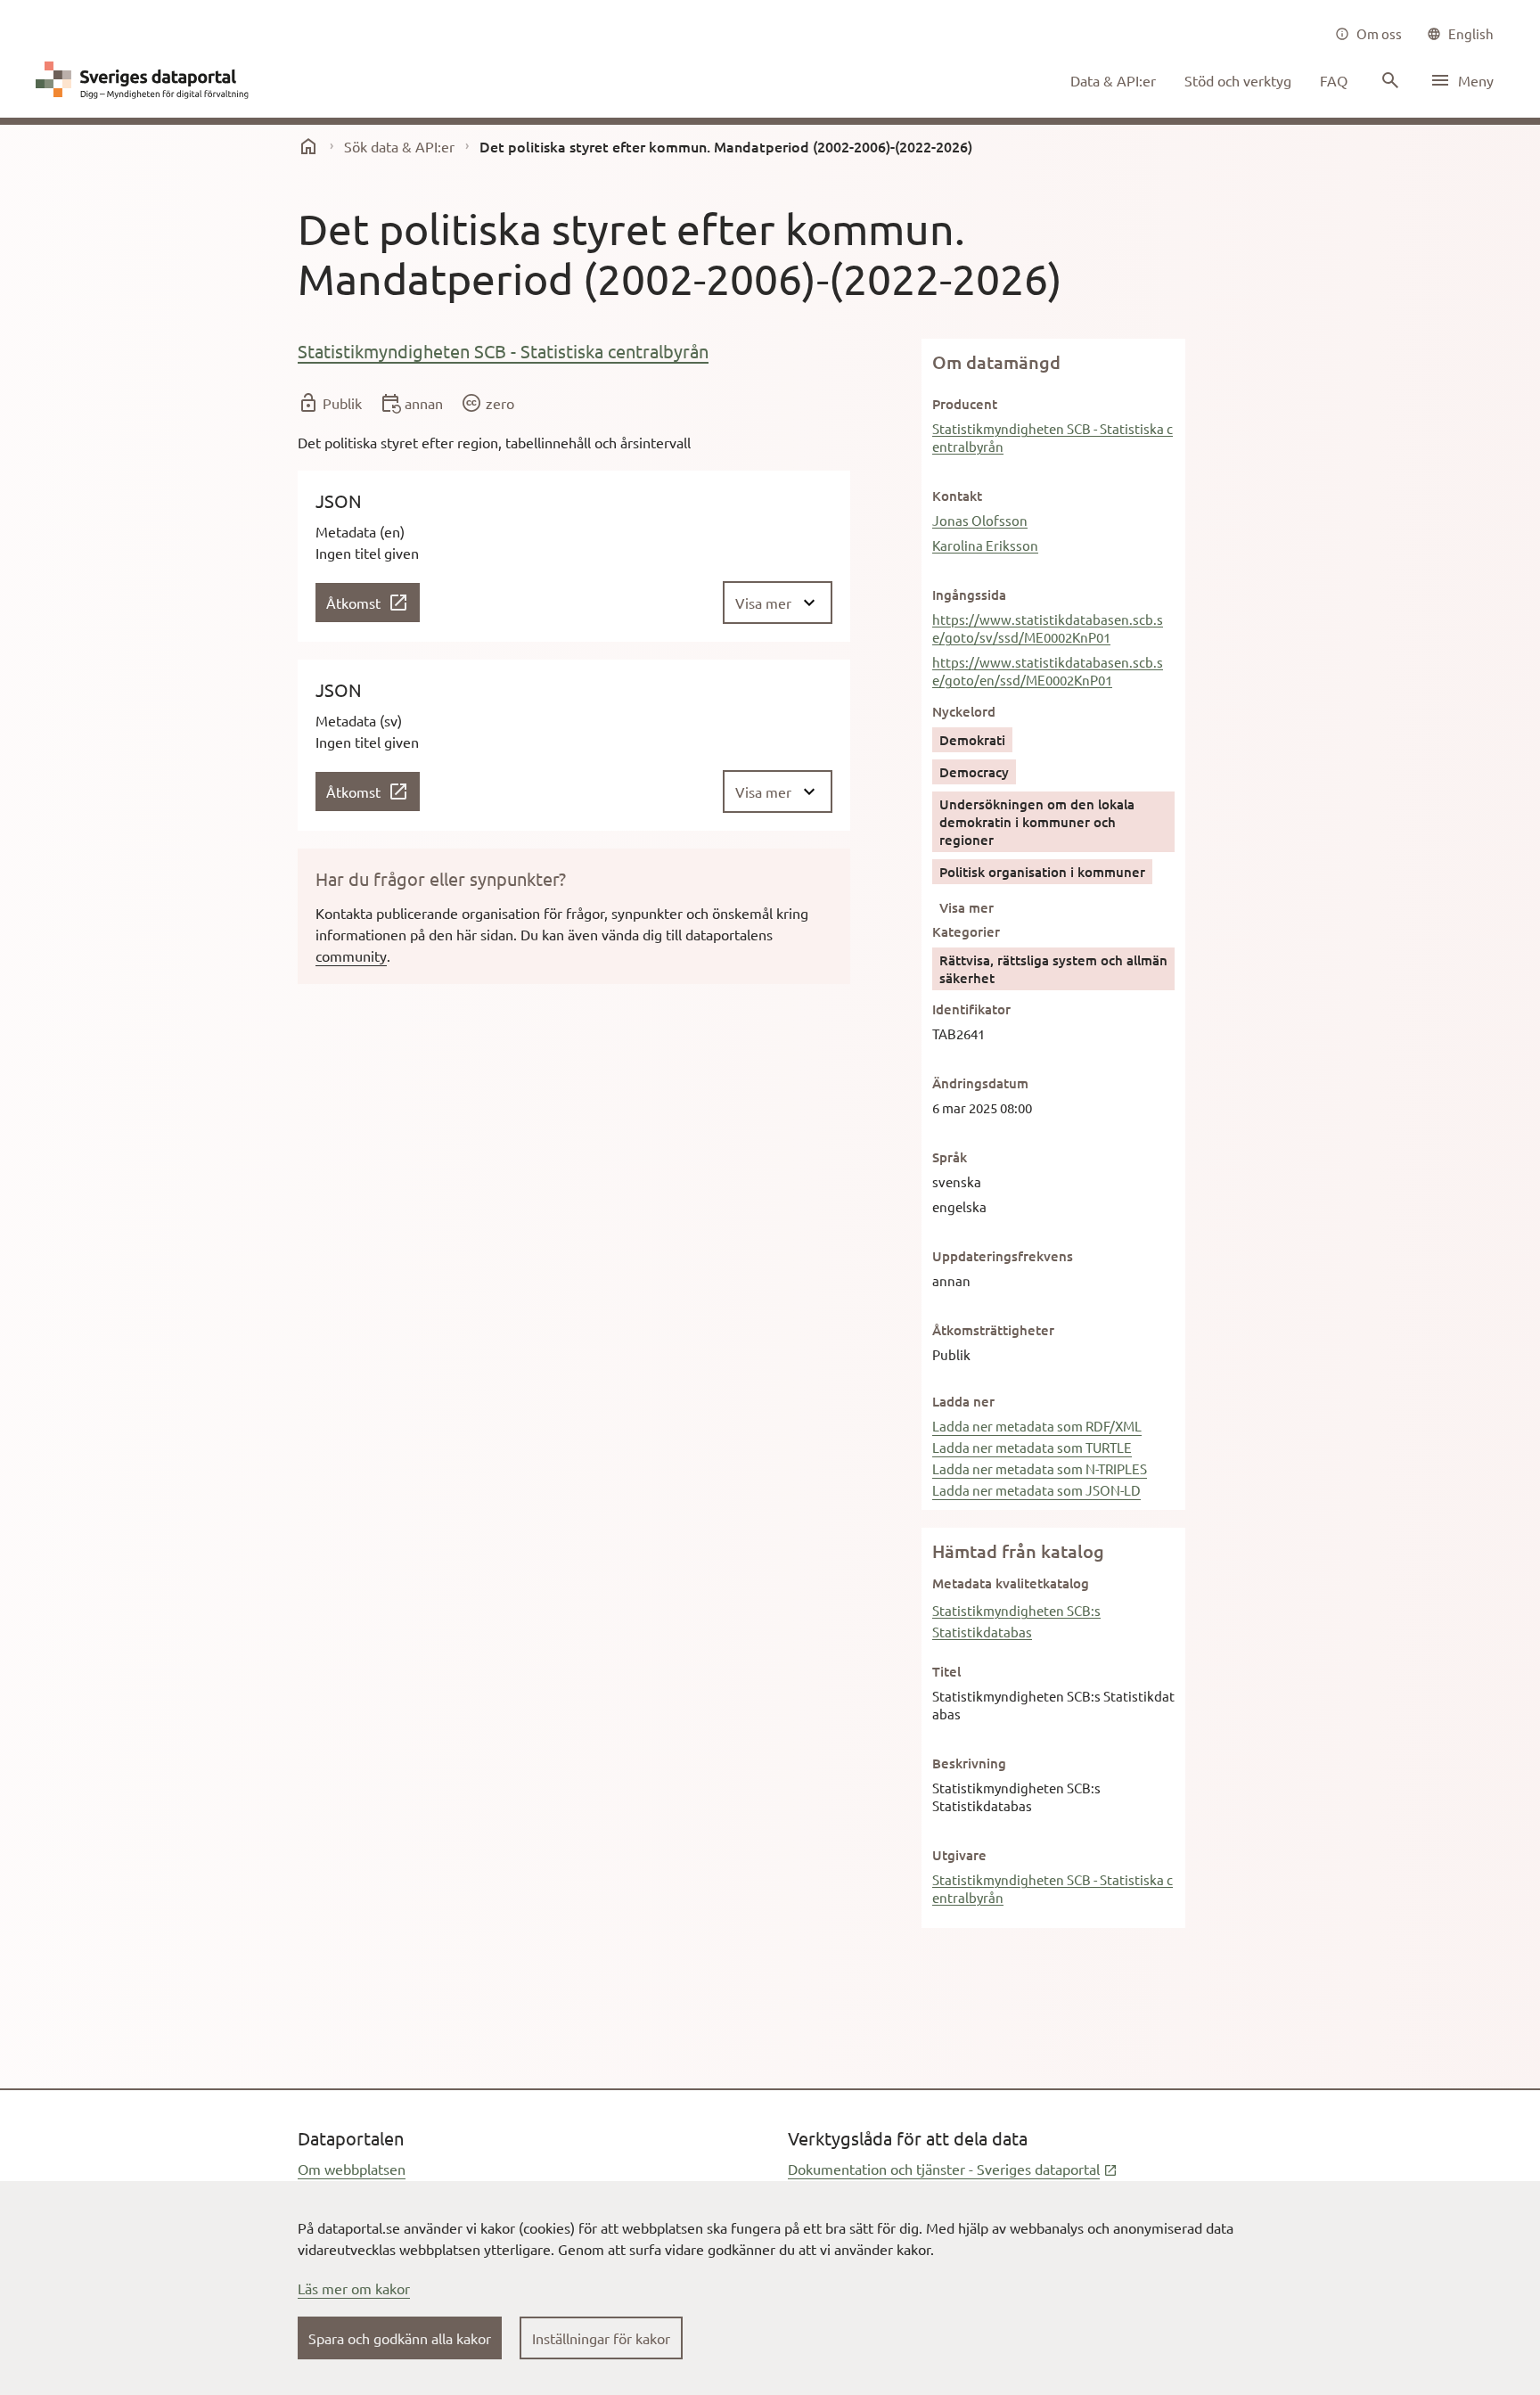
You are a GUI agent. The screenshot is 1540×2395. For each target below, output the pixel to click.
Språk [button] (950, 1157)
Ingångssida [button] (969, 595)
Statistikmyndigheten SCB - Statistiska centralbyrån (503, 351)
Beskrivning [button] (969, 1763)
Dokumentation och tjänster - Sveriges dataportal (953, 2169)
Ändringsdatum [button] (980, 1083)
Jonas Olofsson (980, 520)
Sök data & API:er (399, 146)
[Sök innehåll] (1388, 80)
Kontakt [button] (957, 496)
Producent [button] (965, 404)
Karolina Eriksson (985, 545)
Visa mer (967, 907)
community (351, 956)
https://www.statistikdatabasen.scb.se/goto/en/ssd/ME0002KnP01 (1048, 671)
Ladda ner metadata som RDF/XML (1037, 1426)
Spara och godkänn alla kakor (400, 2338)
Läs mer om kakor (354, 2288)
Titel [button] (946, 1671)
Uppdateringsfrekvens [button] (1003, 1256)
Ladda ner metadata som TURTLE (1032, 1447)
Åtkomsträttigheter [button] (993, 1330)
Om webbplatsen (352, 2169)
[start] (308, 146)
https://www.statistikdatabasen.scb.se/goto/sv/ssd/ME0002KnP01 (1048, 628)
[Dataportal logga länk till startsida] (146, 80)
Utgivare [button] (959, 1855)
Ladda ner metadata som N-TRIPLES (1040, 1468)
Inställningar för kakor (601, 2338)
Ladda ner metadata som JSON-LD (1036, 1490)
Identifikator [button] (971, 1009)
